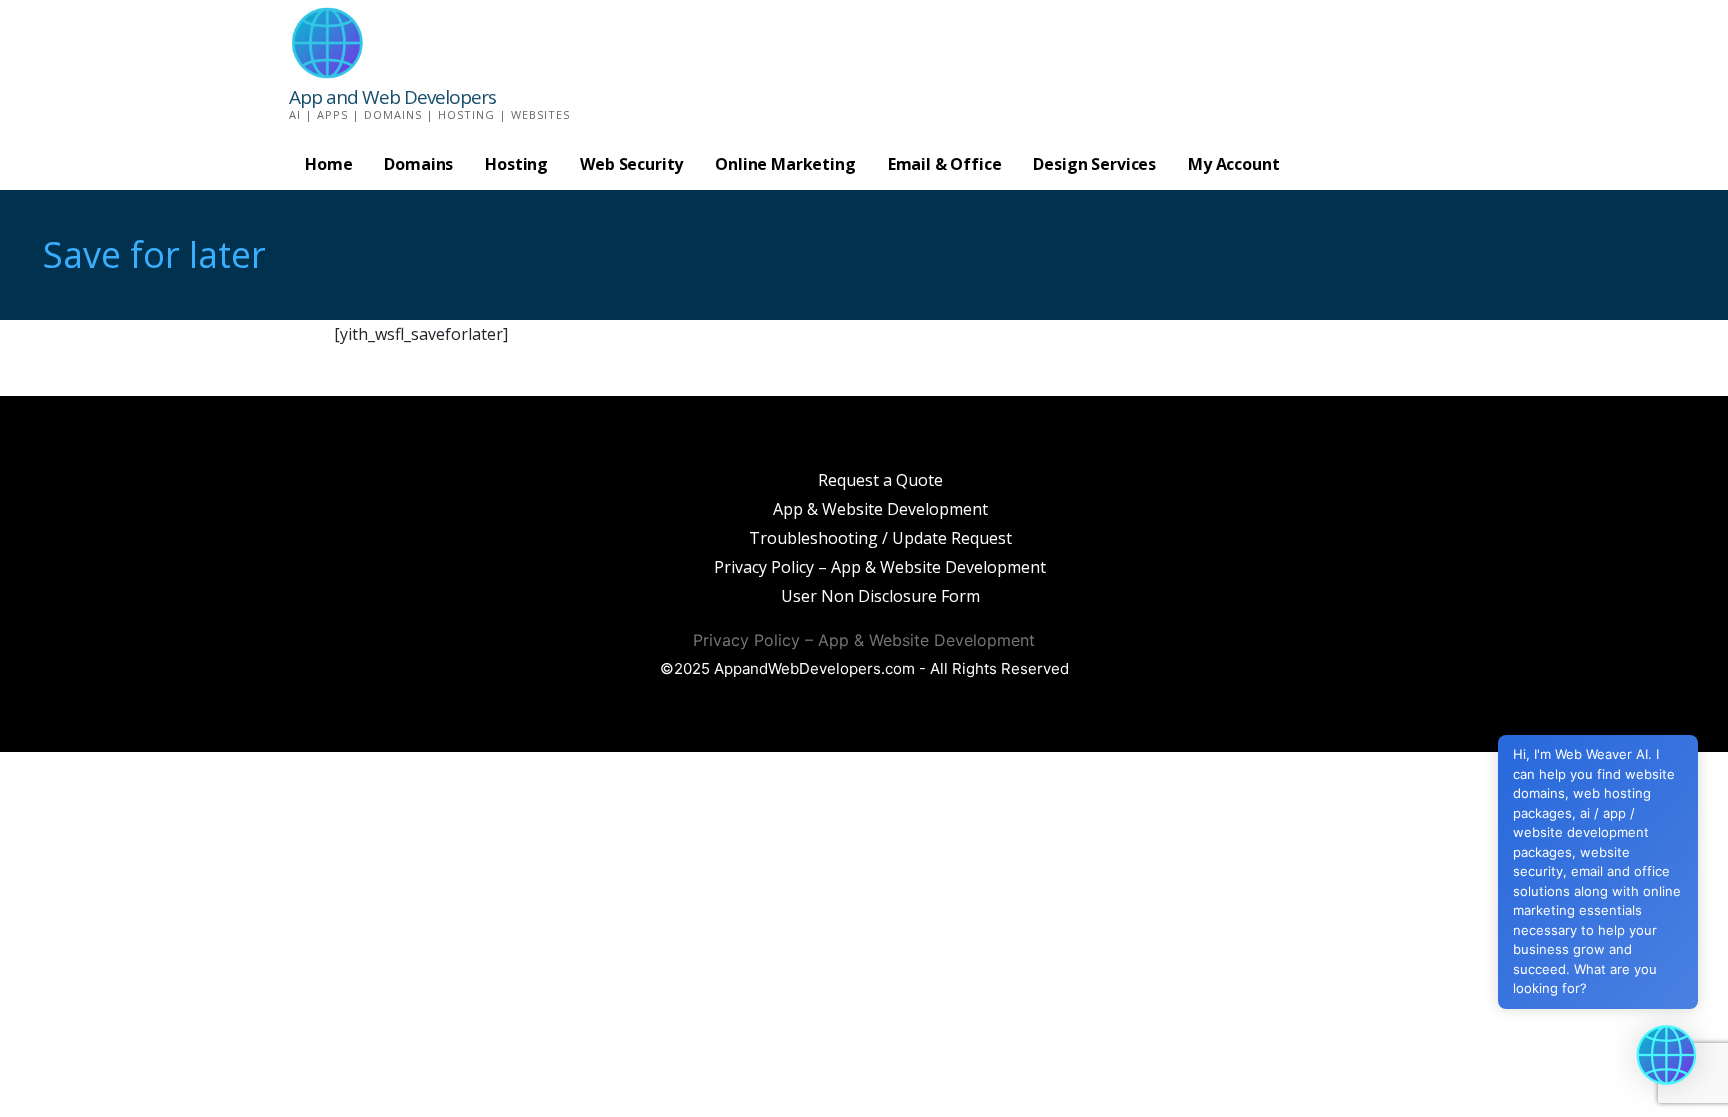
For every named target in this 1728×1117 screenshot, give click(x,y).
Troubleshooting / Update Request (880, 538)
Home (328, 164)
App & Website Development (880, 509)
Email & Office (945, 164)
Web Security (631, 164)
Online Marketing (785, 164)
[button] (1666, 1055)
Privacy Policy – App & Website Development (880, 567)
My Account (1233, 164)
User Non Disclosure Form (880, 596)
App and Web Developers (392, 97)
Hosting (516, 164)
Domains (418, 164)
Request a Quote (880, 480)
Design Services (1094, 164)
